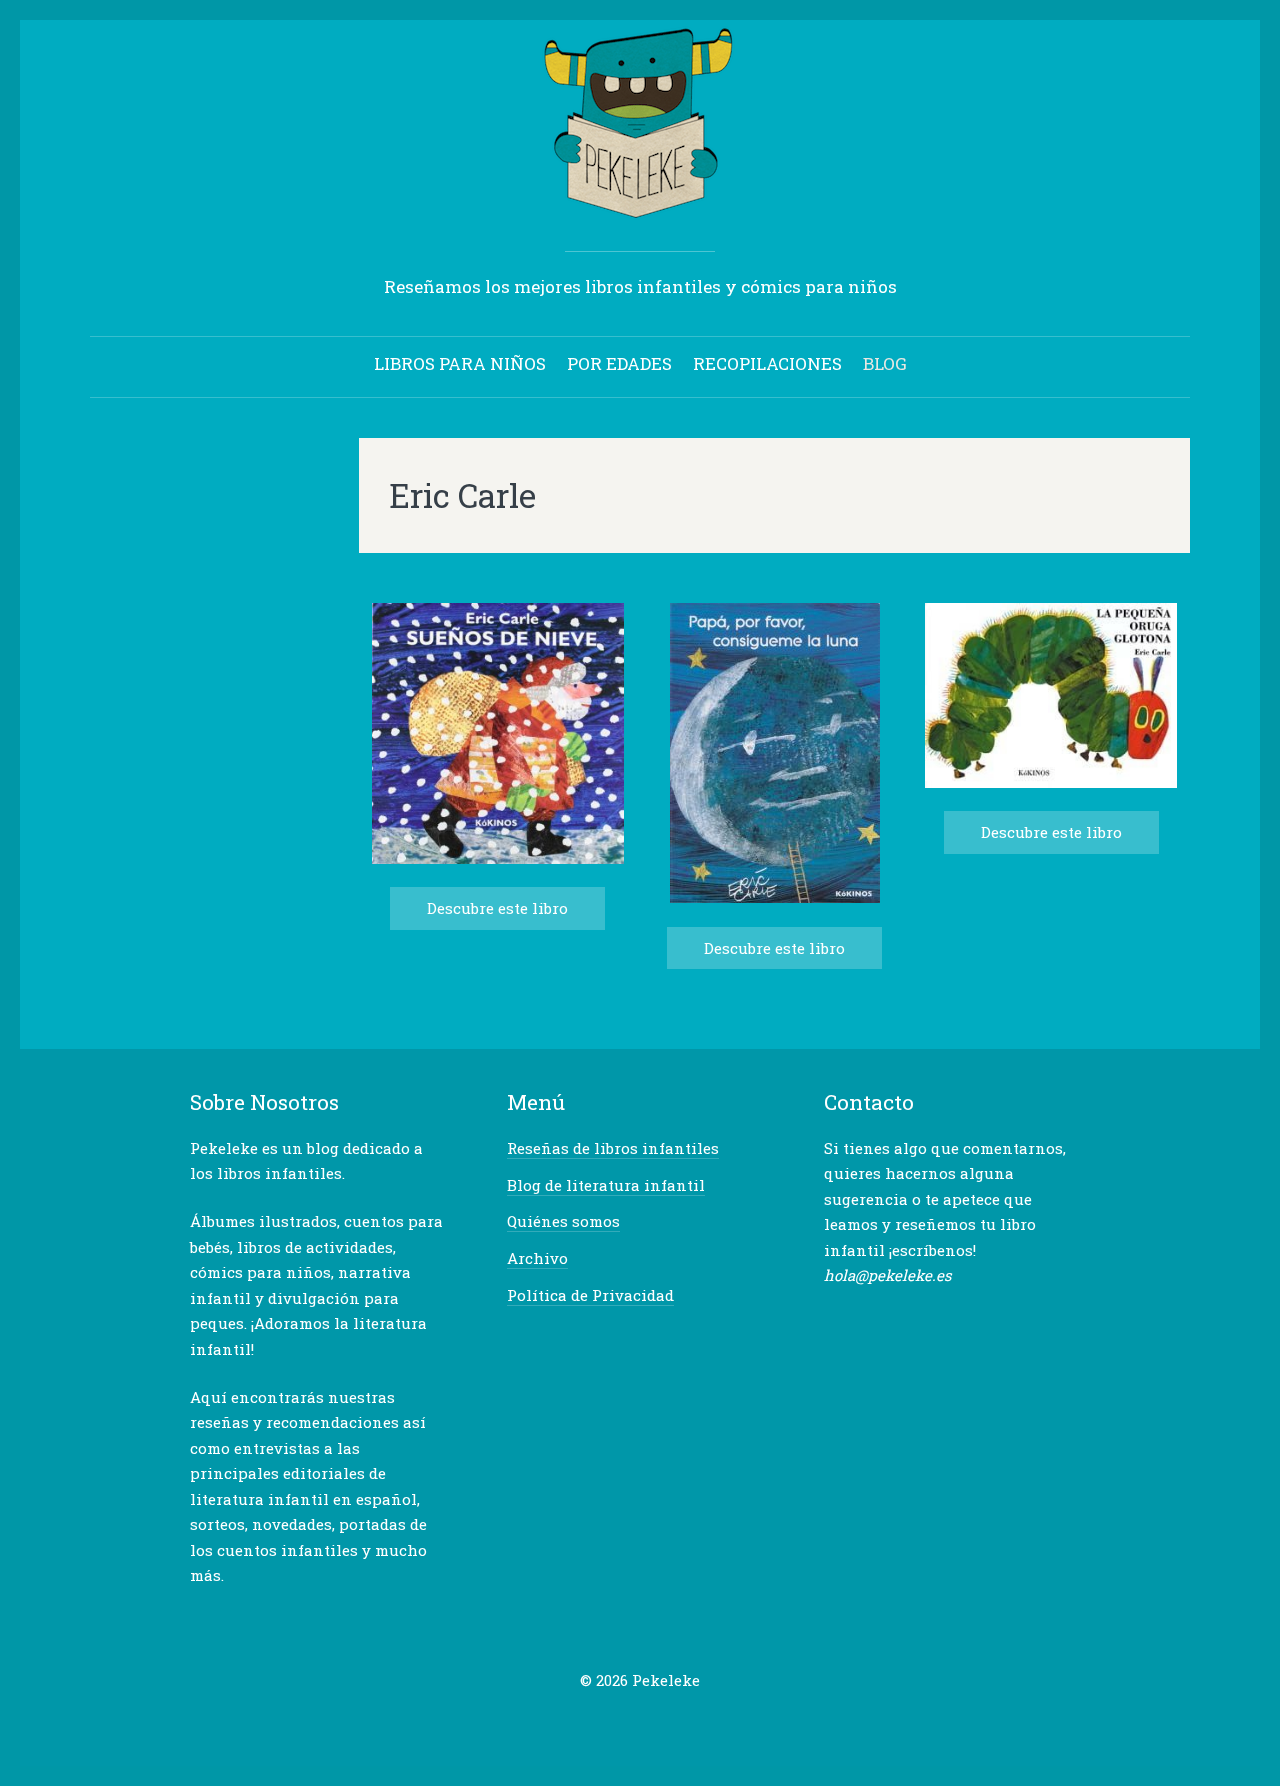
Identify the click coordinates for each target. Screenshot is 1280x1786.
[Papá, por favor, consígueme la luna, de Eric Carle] (775, 897)
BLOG (885, 363)
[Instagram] (687, 1720)
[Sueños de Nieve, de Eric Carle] (498, 858)
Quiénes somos (563, 1221)
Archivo (537, 1258)
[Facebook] (625, 1720)
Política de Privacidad (590, 1295)
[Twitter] (594, 1720)
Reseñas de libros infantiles (613, 1148)
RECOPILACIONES (767, 363)
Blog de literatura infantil (606, 1185)
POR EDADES (619, 363)
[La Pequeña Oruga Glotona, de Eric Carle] (1051, 782)
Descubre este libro (497, 908)
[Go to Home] (640, 209)
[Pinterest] (656, 1720)
